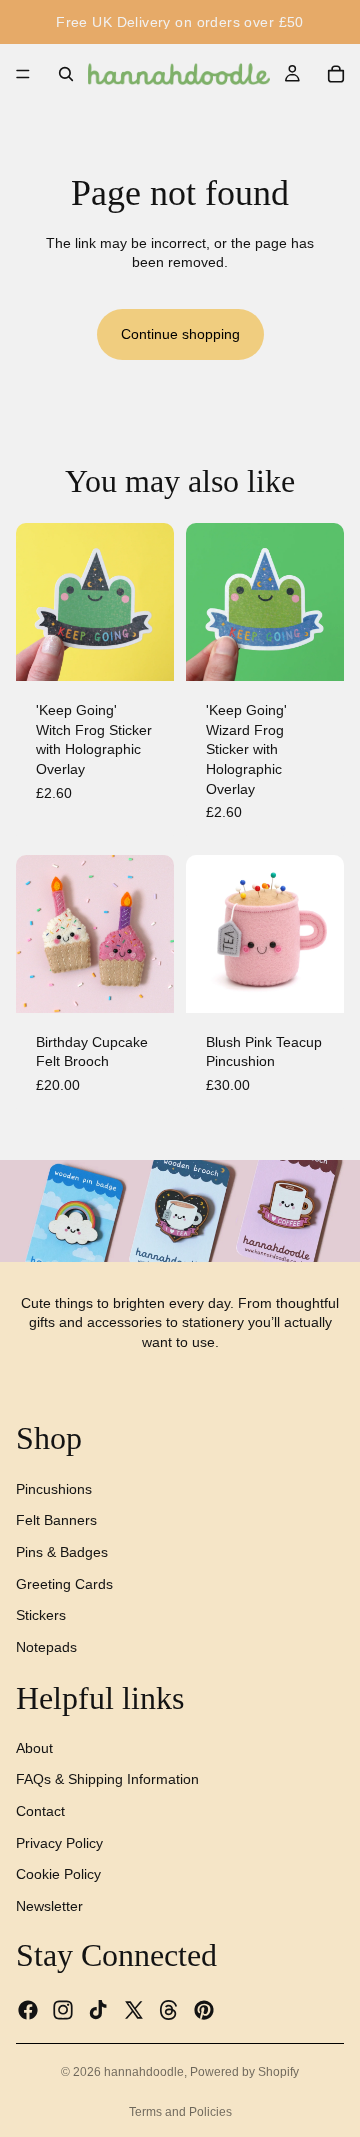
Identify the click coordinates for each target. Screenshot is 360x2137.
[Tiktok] (98, 2009)
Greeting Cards (64, 1583)
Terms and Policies (180, 2112)
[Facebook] (28, 2009)
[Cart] (336, 74)
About (34, 1747)
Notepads (46, 1646)
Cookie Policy (58, 1874)
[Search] (66, 74)
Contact (40, 1811)
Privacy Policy (59, 1842)
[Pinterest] (204, 2009)
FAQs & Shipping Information (107, 1779)
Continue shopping (180, 334)
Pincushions (54, 1488)
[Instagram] (63, 2009)
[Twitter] (134, 2009)
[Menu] (23, 74)
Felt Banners (56, 1520)
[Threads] (169, 2009)
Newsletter (49, 1905)
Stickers (41, 1615)
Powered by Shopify (244, 2072)
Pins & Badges (62, 1552)
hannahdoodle (144, 2072)
